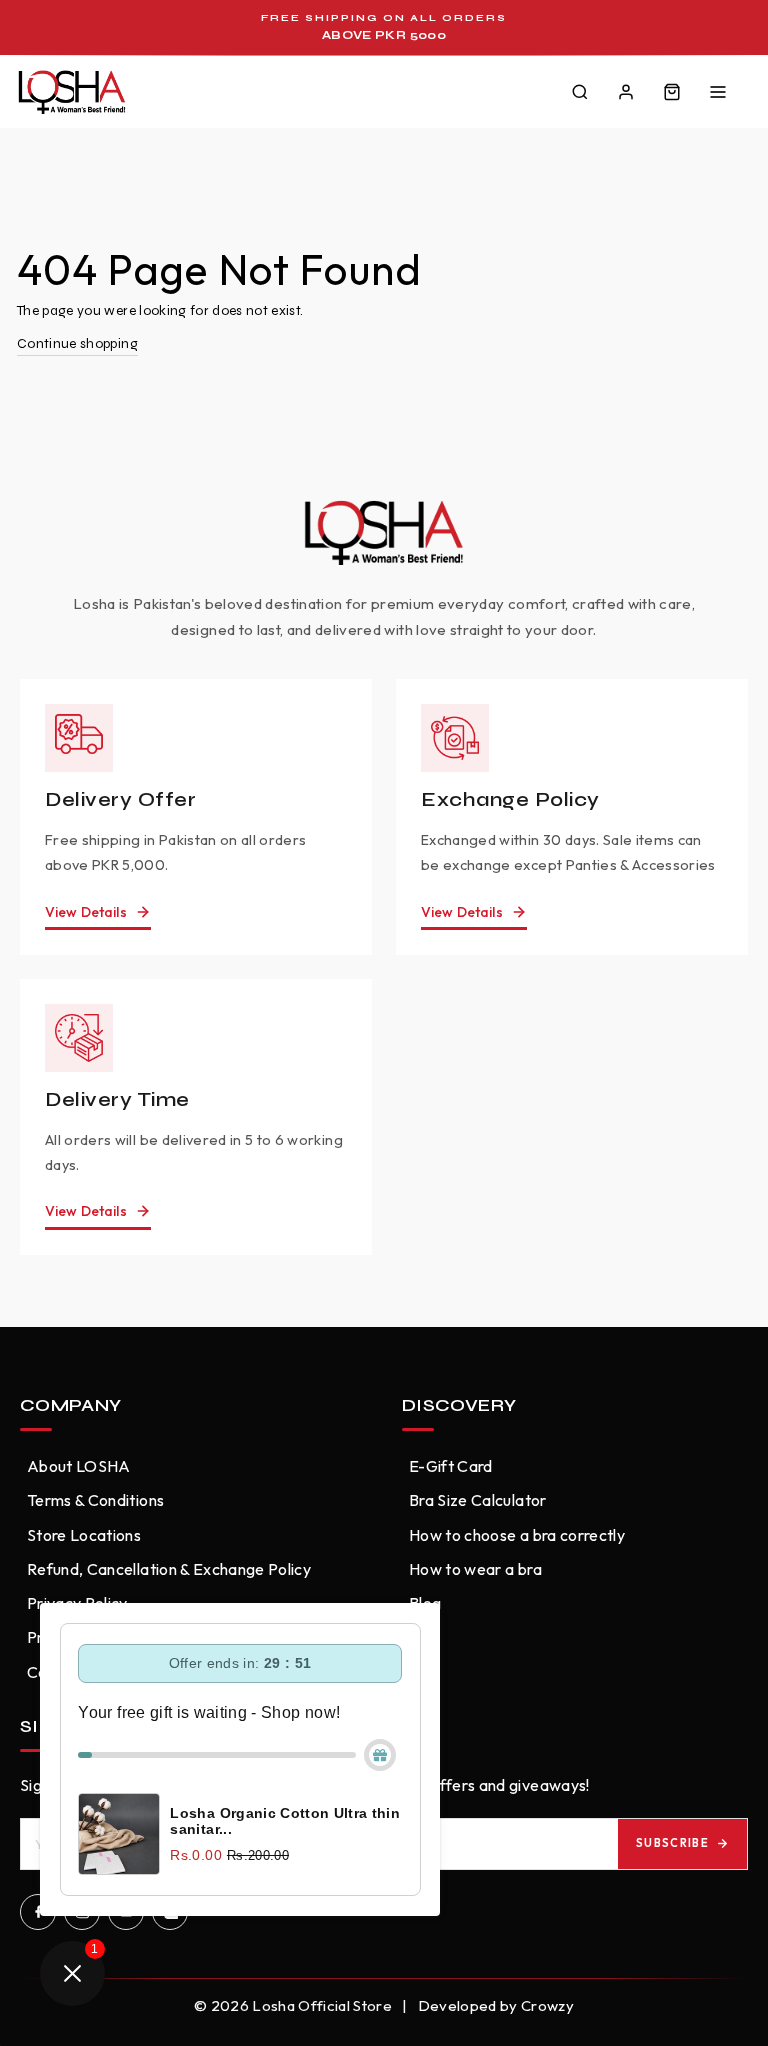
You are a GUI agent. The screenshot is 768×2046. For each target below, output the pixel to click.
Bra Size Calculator (478, 1500)
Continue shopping (77, 343)
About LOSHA (79, 1466)
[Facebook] (38, 1912)
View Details (86, 912)
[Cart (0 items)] (672, 92)
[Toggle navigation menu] (718, 92)
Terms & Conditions (95, 1500)
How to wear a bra (475, 1569)
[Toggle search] (580, 92)
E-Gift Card (451, 1466)
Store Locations (84, 1535)
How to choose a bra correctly (517, 1535)
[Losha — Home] (72, 92)
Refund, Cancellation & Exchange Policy (169, 1569)
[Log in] (626, 92)
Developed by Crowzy (496, 2005)
